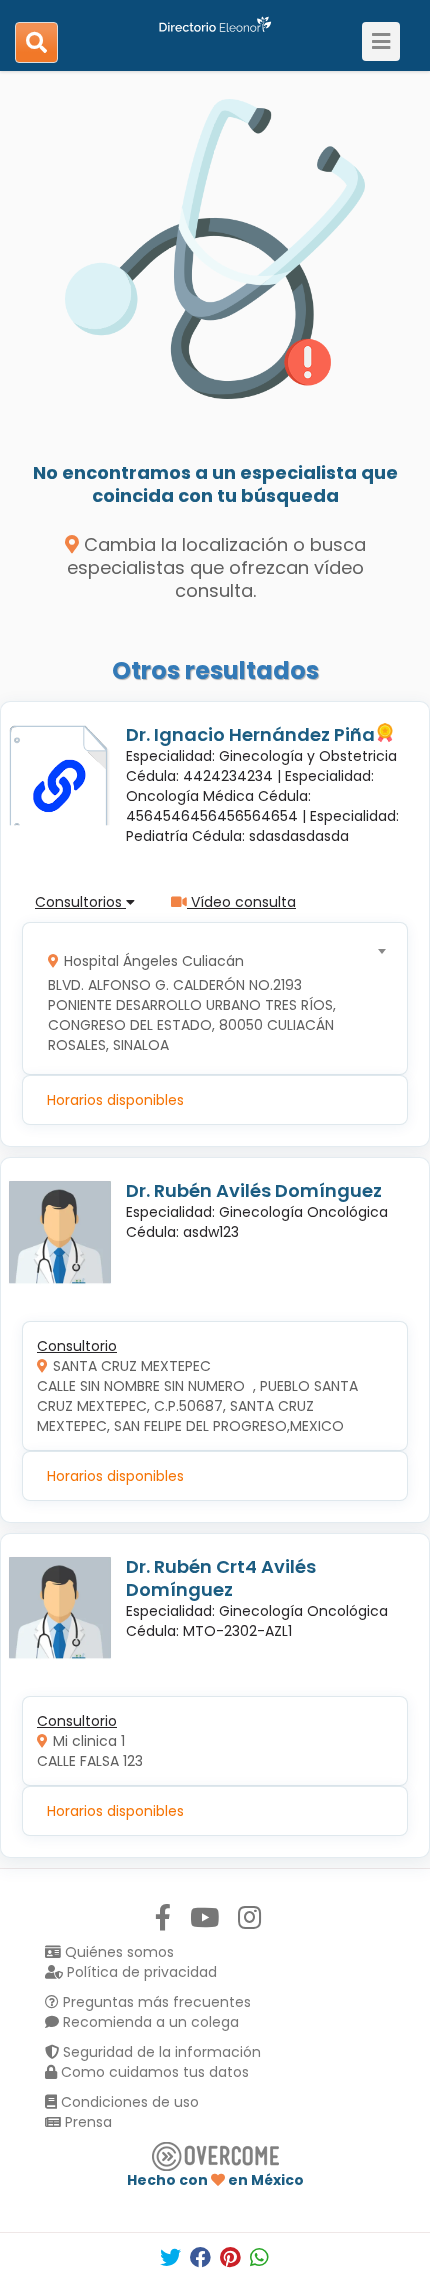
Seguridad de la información (160, 2052)
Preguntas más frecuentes (155, 2002)
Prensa (86, 2122)
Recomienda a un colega (149, 2022)
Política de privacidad (140, 1972)
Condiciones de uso (128, 2102)
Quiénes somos (117, 1952)
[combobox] (208, 998)
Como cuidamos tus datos (153, 2072)
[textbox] (208, 998)
